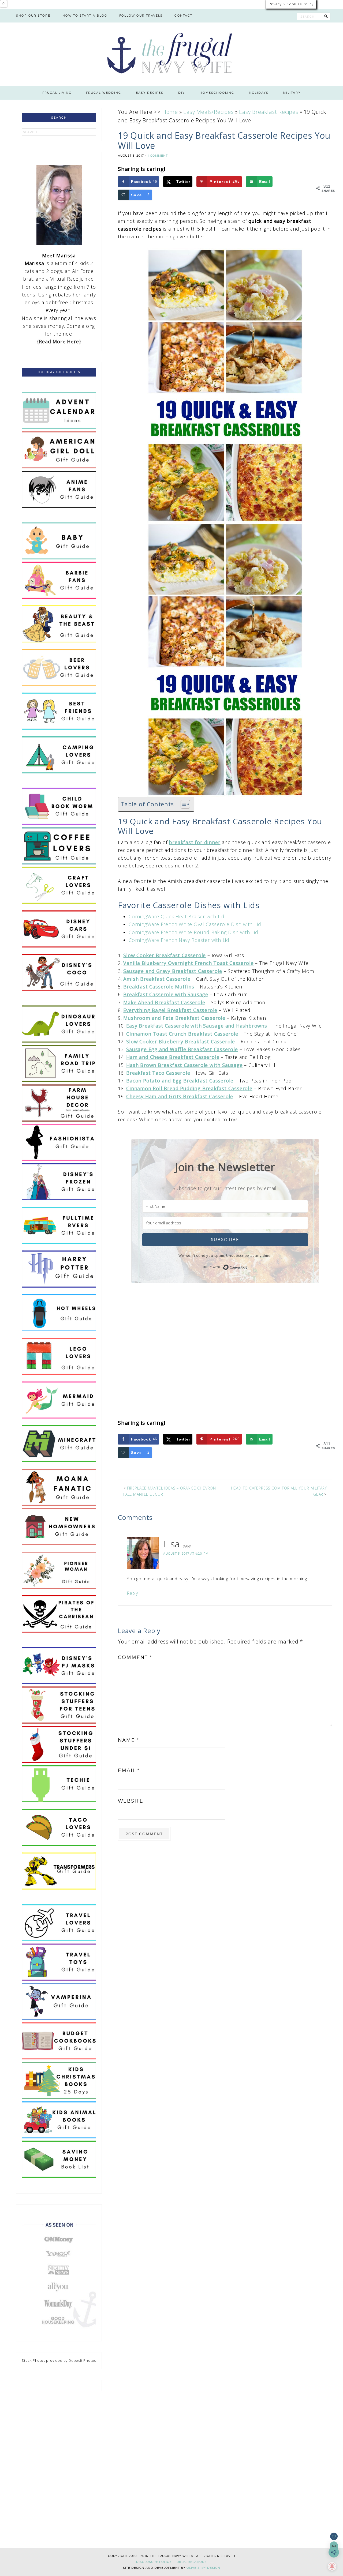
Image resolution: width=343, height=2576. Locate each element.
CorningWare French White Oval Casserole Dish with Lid (195, 924)
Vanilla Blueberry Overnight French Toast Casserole (188, 963)
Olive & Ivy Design (203, 2568)
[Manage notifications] (332, 2566)
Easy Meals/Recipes (208, 112)
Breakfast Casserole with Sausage (166, 994)
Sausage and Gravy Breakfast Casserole (173, 971)
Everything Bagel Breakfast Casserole (170, 1010)
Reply (132, 1593)
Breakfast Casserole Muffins (159, 987)
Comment (135, 1657)
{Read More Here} (59, 341)
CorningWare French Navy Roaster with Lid (179, 940)
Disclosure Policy (154, 2562)
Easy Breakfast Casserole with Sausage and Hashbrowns (197, 1026)
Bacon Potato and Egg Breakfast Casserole (180, 1081)
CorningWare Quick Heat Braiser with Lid (177, 916)
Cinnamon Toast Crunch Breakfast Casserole (182, 1034)
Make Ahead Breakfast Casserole (164, 1002)
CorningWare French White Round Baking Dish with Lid (193, 932)
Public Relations (191, 2562)
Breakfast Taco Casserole (158, 1073)
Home (170, 112)
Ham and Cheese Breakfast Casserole (173, 1057)
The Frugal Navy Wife (172, 54)
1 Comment (158, 156)
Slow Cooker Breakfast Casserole (165, 955)
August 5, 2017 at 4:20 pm (186, 1554)
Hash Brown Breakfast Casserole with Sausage (184, 1065)
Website (131, 1801)
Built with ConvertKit (247, 1266)
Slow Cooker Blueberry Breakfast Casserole (181, 1041)
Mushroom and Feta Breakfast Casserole (174, 1018)
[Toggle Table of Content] (183, 804)
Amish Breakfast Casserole (157, 979)
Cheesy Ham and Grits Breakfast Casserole (180, 1096)
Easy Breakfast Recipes (269, 112)
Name (128, 1740)
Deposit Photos (82, 2360)
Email (129, 1770)
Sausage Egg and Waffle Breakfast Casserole (182, 1049)
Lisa (172, 1544)
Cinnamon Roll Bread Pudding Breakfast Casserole (189, 1088)
